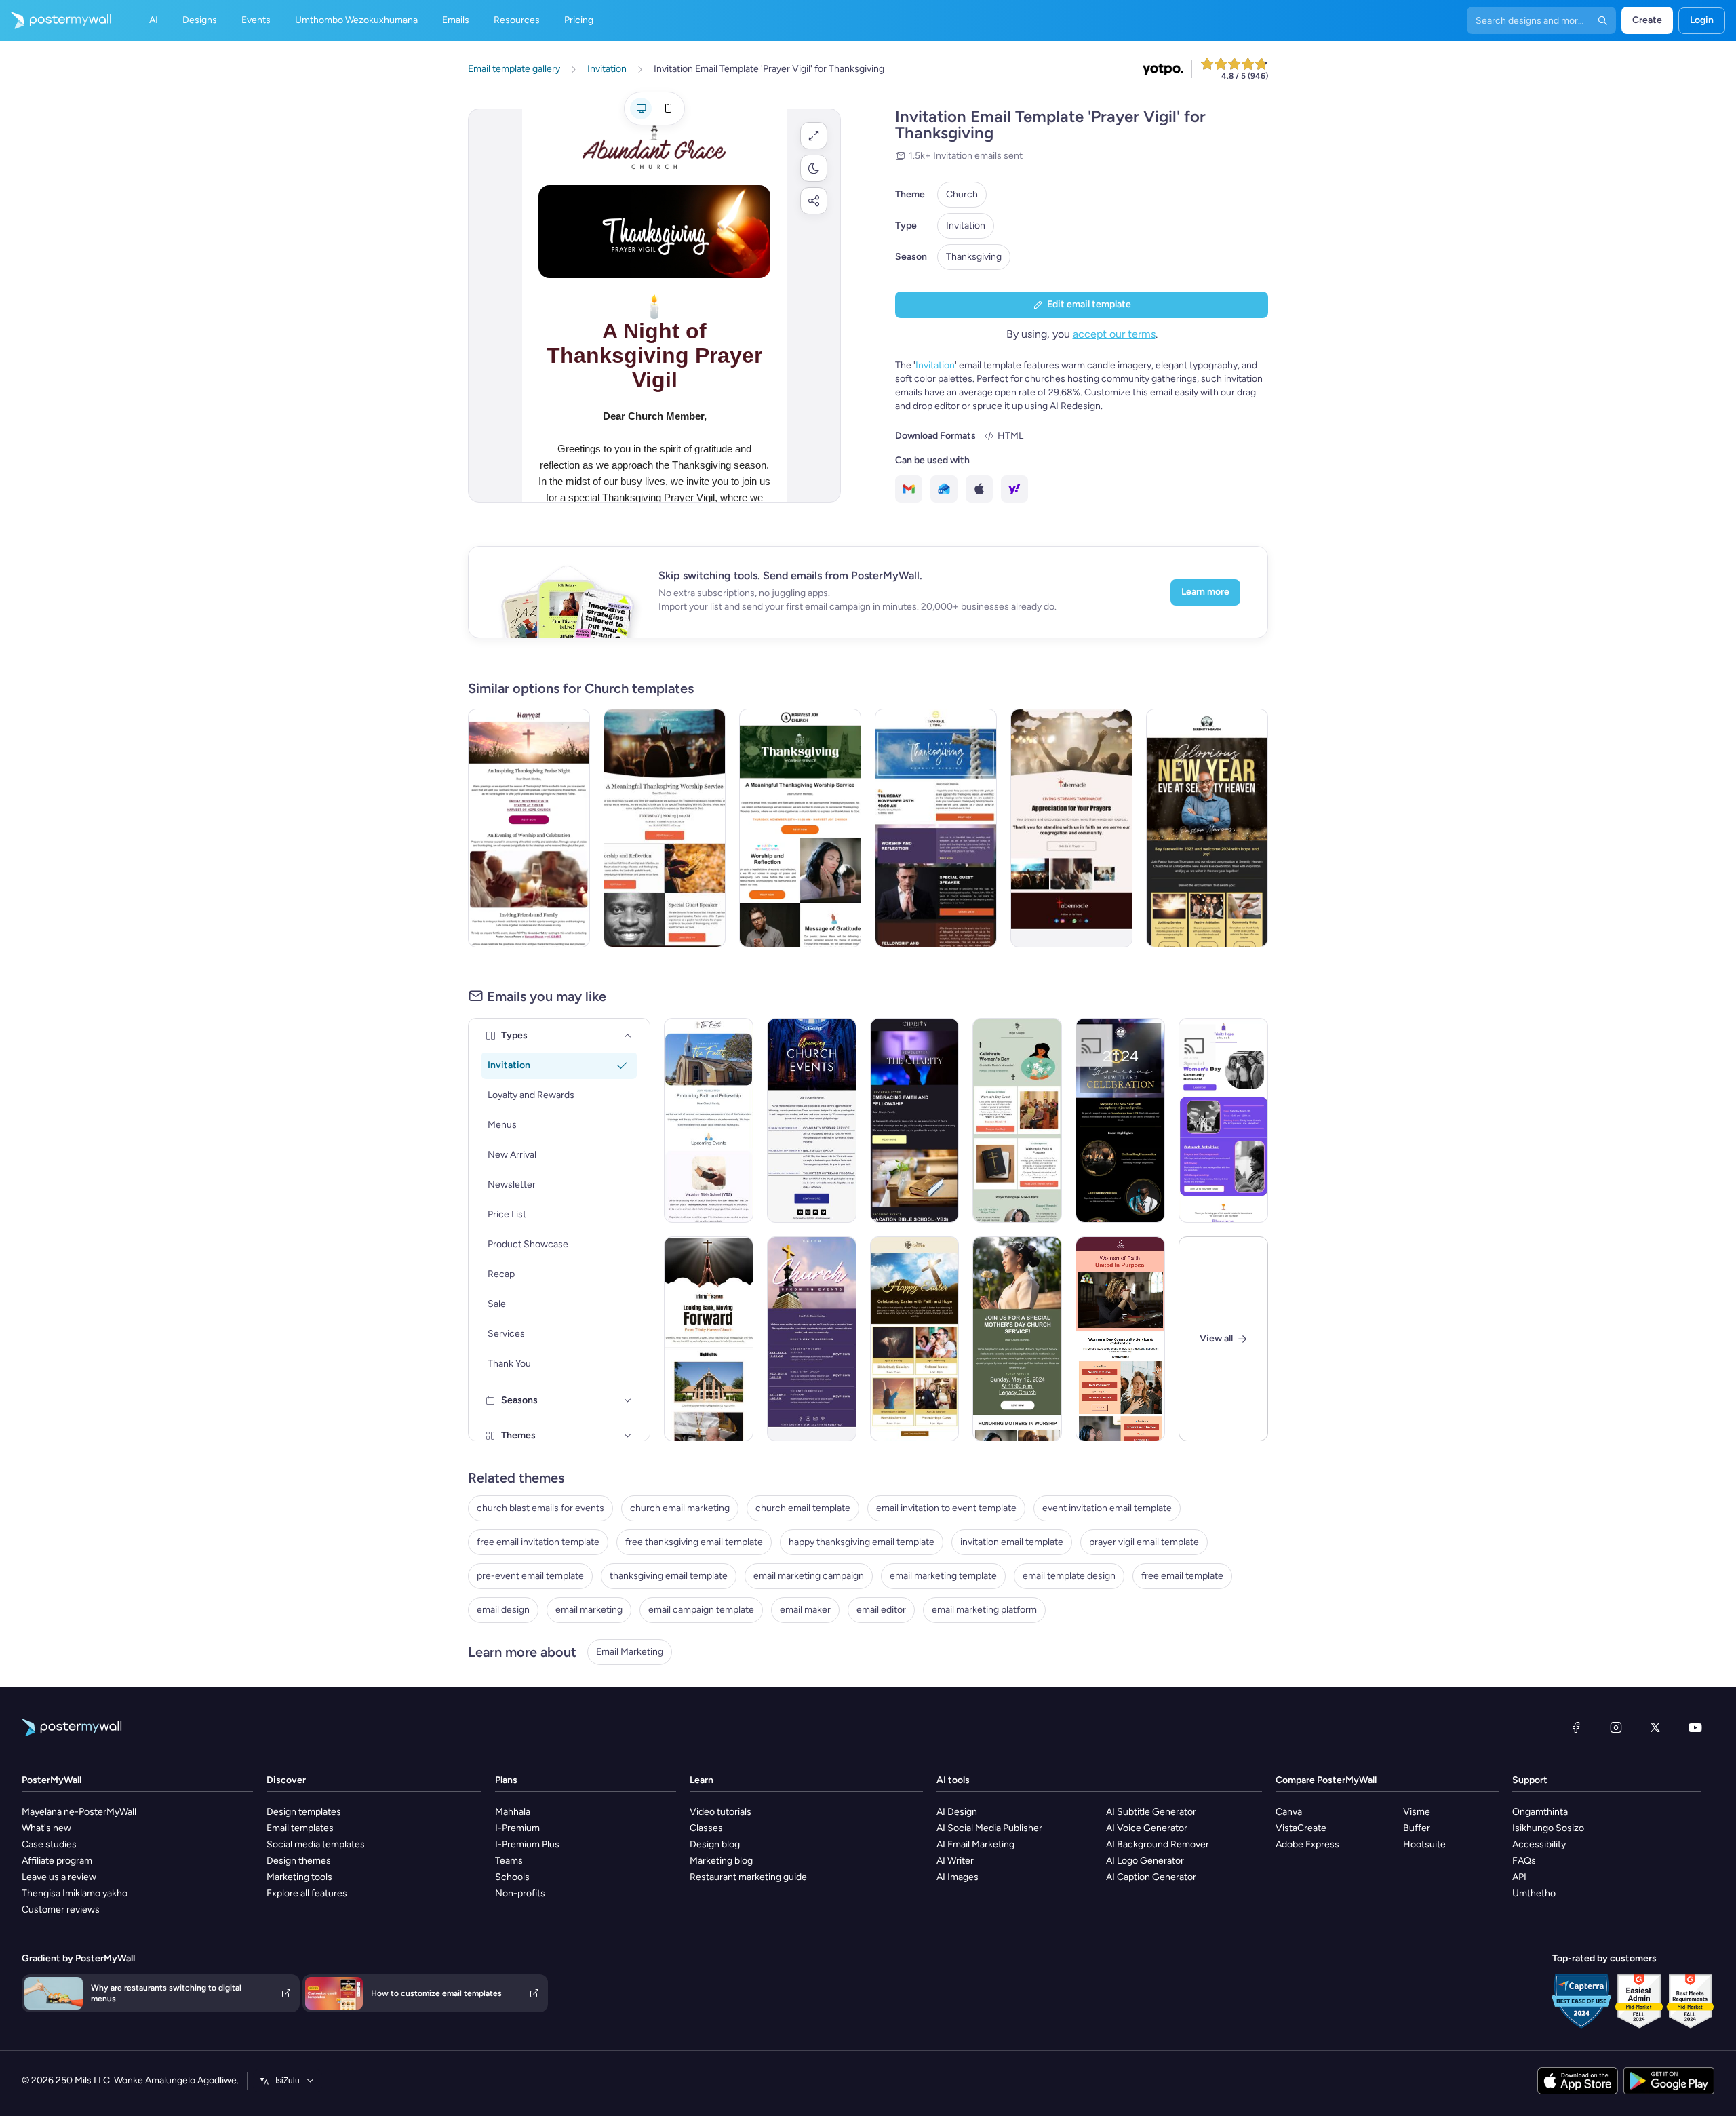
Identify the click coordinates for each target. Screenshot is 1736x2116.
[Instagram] (1616, 1727)
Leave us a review (59, 1877)
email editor (881, 1610)
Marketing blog (721, 1861)
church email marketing (680, 1508)
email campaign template (701, 1610)
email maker (805, 1610)
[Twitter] (1655, 1727)
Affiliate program (57, 1861)
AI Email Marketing (975, 1844)
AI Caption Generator (1151, 1877)
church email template (803, 1508)
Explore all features (307, 1893)
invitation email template (1012, 1542)
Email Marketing (630, 1652)
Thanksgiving (974, 257)
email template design (1069, 1576)
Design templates (304, 1812)
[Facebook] (1576, 1727)
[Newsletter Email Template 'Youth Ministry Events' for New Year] (709, 1339)
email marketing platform (984, 1610)
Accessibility (1539, 1844)
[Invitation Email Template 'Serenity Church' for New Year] (1207, 828)
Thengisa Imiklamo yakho (75, 1893)
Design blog (715, 1844)
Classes (706, 1828)
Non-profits (520, 1893)
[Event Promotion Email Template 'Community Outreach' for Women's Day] (1223, 1120)
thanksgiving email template (669, 1576)
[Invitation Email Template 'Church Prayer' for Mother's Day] (1017, 1339)
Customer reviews (61, 1909)
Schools (512, 1877)
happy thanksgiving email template (862, 1542)
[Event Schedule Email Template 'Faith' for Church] (812, 1339)
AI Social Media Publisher (989, 1828)
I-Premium (517, 1828)
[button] (814, 136)
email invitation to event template (946, 1508)
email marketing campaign (809, 1576)
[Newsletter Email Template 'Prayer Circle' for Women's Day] (1017, 1120)
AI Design (957, 1812)
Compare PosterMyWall (1326, 1780)
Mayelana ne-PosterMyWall (79, 1812)
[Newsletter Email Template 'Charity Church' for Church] (915, 1120)
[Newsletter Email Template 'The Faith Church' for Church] (709, 1120)
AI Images (958, 1877)
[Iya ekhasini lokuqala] (56, 20)
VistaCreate (1301, 1828)
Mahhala (513, 1812)
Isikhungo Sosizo (1548, 1828)
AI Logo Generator (1145, 1861)
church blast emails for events (540, 1508)
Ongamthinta (1540, 1812)
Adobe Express (1307, 1844)
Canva (1289, 1812)
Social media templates (316, 1844)
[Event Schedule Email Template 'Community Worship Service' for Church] (812, 1120)
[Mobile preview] (668, 109)
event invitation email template (1107, 1508)
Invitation (966, 226)
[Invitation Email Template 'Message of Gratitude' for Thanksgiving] (800, 828)
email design (503, 1610)
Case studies (49, 1844)
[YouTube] (1695, 1727)
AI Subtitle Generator (1151, 1812)
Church (962, 194)
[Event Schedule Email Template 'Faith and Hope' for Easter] (915, 1339)
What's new (46, 1828)
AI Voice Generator (1147, 1828)
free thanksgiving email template (694, 1542)
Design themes (299, 1861)
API (1519, 1877)
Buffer (1417, 1828)
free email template (1182, 1576)
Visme (1417, 1812)
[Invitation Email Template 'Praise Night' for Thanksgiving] (529, 828)
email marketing (589, 1610)
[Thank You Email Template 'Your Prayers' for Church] (1071, 828)
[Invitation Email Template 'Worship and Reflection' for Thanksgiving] (936, 828)
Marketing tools (299, 1877)
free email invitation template (538, 1542)
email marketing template (943, 1576)
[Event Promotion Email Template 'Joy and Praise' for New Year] (1120, 1120)
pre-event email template (530, 1576)
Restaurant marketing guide (748, 1877)
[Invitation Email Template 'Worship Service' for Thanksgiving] (665, 828)
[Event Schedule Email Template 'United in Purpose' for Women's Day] (1120, 1339)
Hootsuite (1424, 1844)
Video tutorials (721, 1812)
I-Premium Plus (527, 1844)
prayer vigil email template (1144, 1542)
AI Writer (955, 1861)
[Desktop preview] (641, 109)
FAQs (1524, 1861)
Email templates (300, 1828)
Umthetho (1534, 1893)
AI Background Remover (1158, 1844)
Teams (509, 1861)
